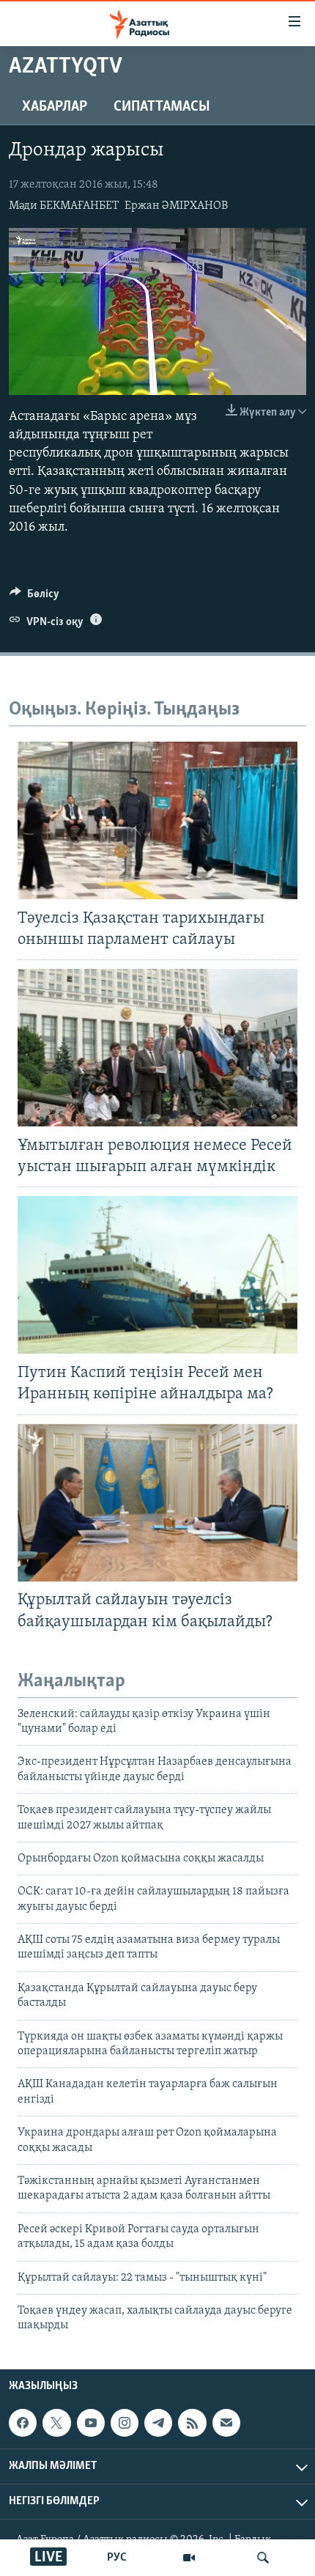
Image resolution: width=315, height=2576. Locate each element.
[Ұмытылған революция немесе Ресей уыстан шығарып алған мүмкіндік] (157, 1048)
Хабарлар (55, 107)
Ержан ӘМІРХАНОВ (176, 206)
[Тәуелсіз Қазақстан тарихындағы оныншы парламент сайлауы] (157, 820)
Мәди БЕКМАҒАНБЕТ (64, 206)
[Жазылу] (226, 2423)
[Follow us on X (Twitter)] (56, 2423)
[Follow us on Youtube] (91, 2423)
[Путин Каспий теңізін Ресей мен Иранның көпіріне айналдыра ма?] (157, 1275)
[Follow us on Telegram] (158, 2423)
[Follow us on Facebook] (23, 2423)
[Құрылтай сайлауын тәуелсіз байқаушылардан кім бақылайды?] (157, 1503)
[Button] (34, 597)
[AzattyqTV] (189, 2558)
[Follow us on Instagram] (125, 2423)
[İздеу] (263, 2558)
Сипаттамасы (162, 107)
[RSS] (192, 2423)
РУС (117, 2558)
